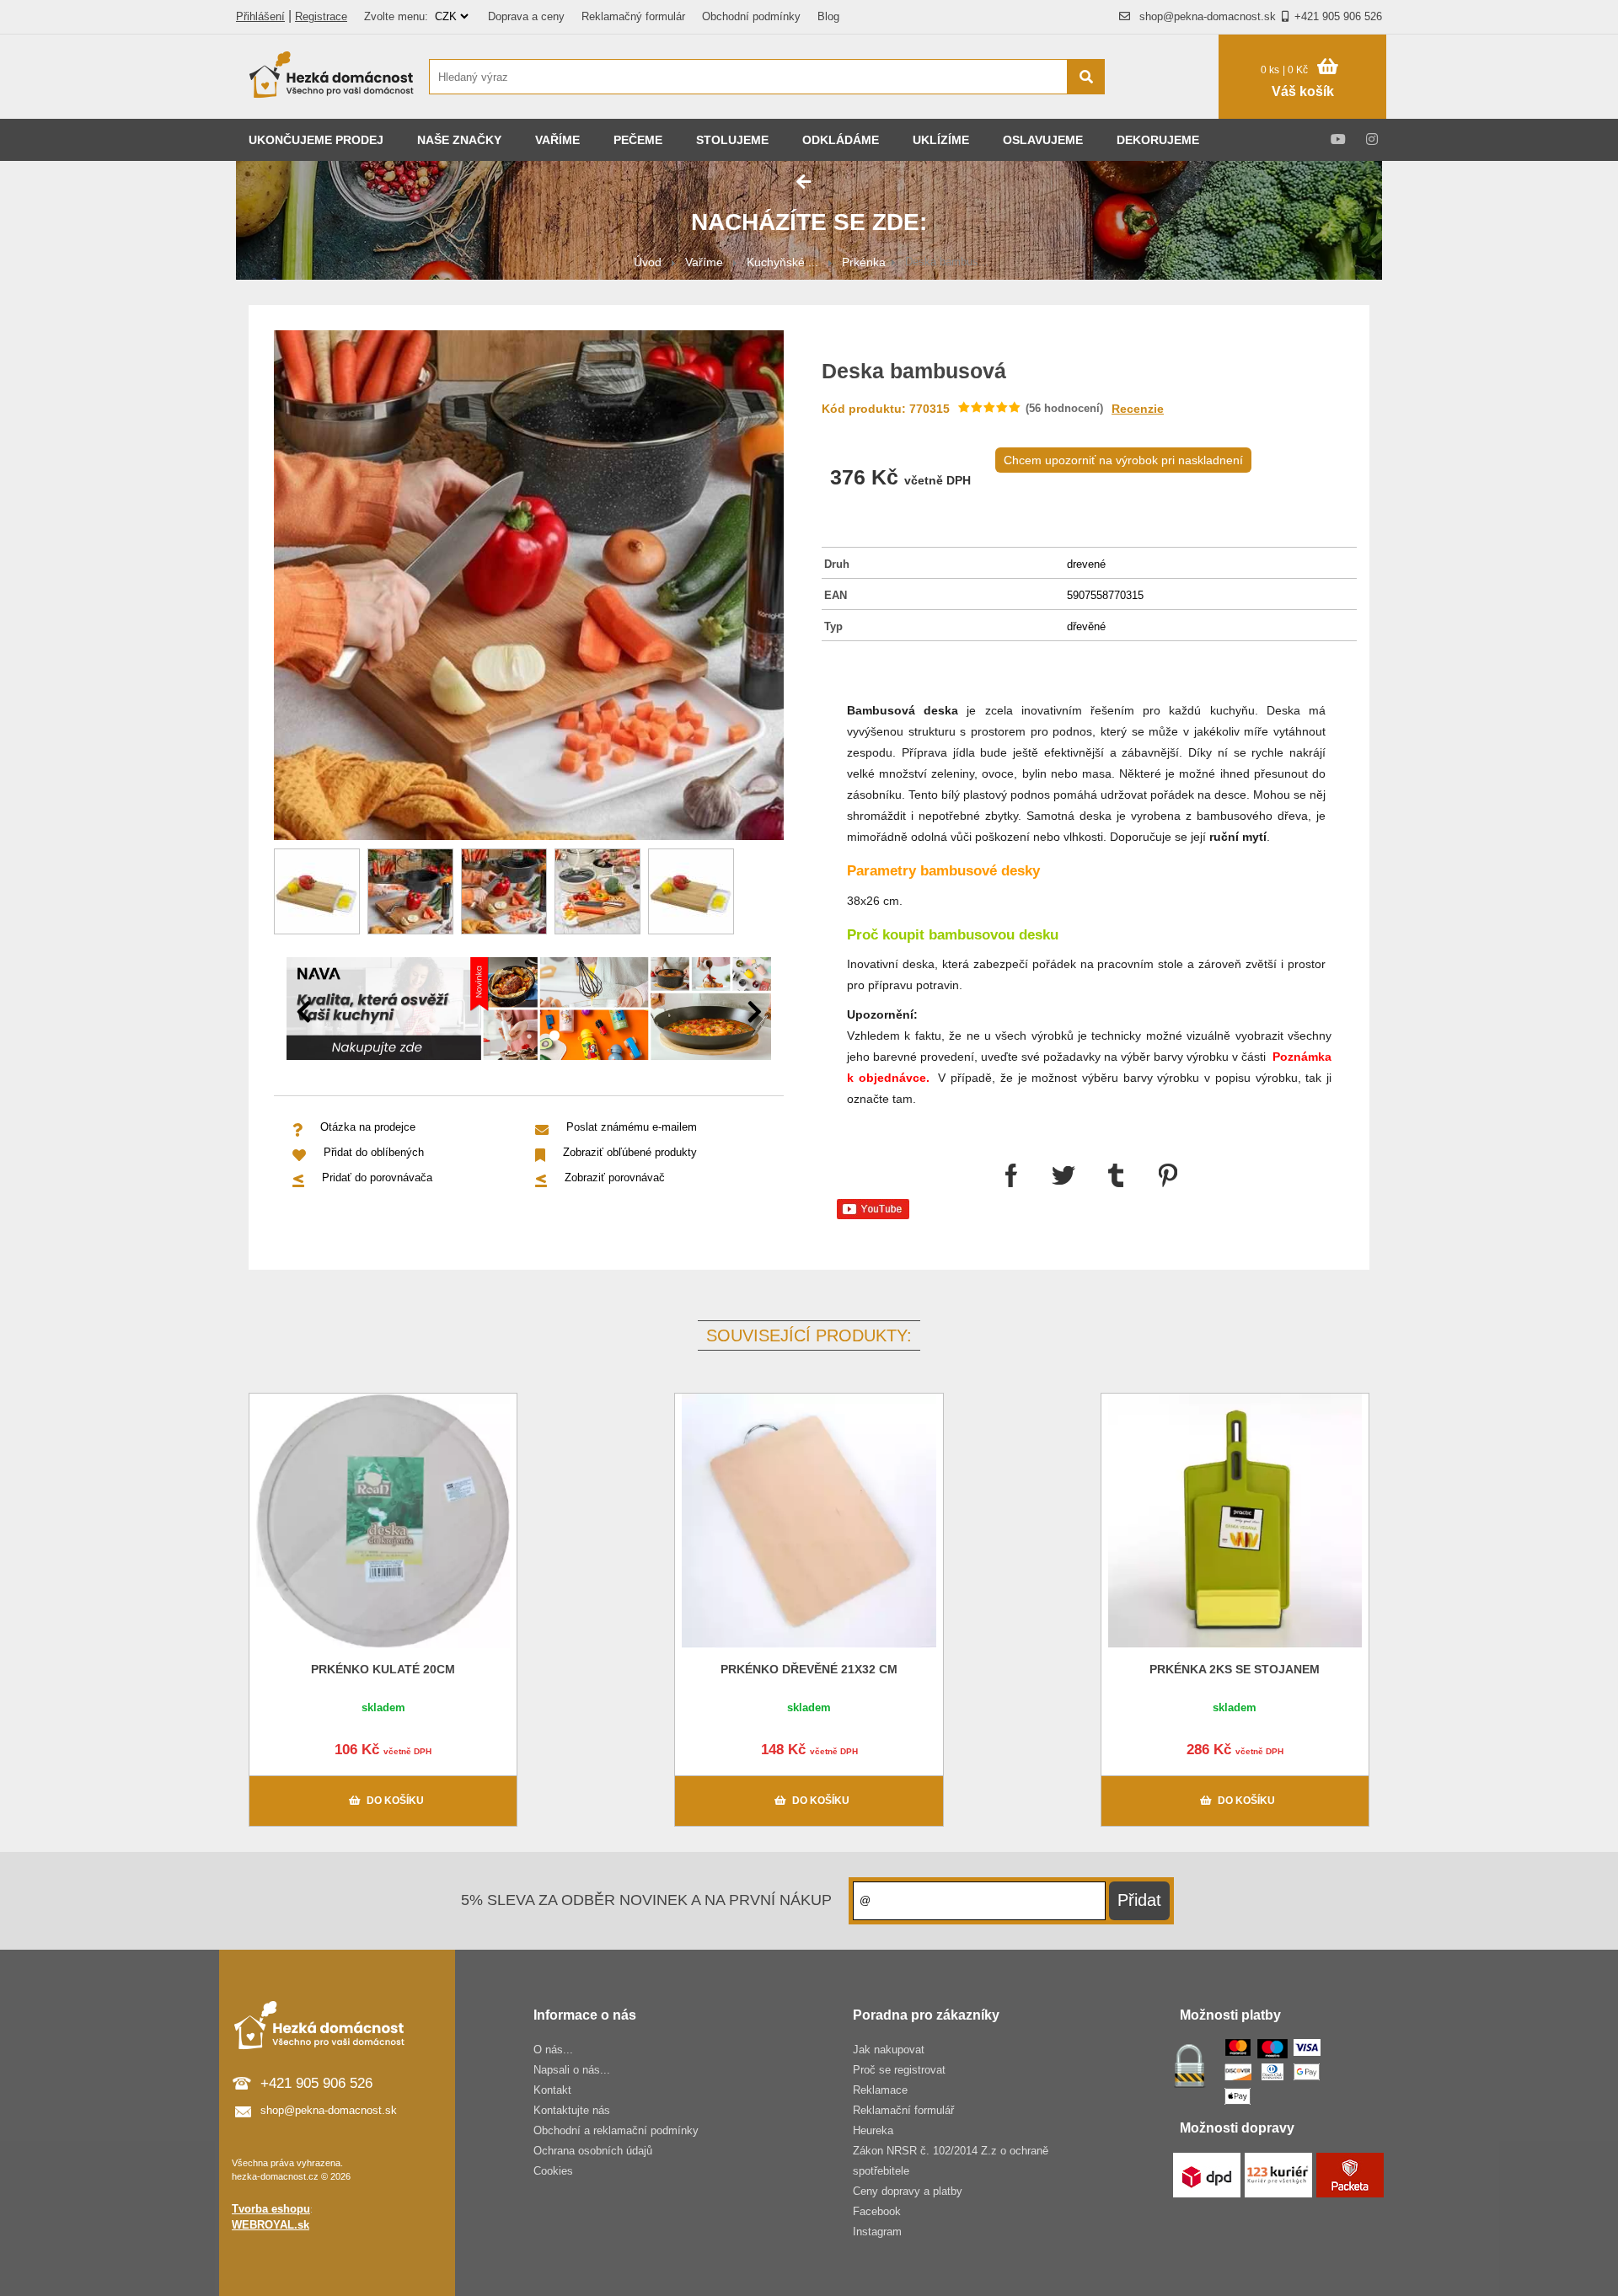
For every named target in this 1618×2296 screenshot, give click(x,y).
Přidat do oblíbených (374, 1152)
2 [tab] (555, 1036)
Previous (303, 1012)
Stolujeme (732, 140)
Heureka (873, 2130)
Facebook (877, 2211)
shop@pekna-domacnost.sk (1208, 16)
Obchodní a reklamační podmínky (616, 2130)
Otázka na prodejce (368, 1127)
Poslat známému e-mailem (632, 1127)
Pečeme (638, 140)
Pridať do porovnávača (377, 1177)
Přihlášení (260, 16)
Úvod (648, 262)
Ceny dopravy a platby (908, 2191)
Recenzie (1138, 409)
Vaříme (557, 140)
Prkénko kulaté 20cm (383, 1669)
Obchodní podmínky (751, 16)
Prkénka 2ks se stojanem (1235, 1669)
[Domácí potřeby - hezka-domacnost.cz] (333, 77)
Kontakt (552, 2090)
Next (754, 1012)
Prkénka (864, 262)
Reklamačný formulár (633, 16)
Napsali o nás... (572, 2070)
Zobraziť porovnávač (615, 1177)
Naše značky (459, 140)
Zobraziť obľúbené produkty (630, 1152)
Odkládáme (841, 140)
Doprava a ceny (526, 16)
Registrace (321, 16)
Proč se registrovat (899, 2070)
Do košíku (395, 1801)
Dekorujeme (1158, 140)
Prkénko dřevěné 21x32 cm (809, 1669)
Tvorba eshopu (271, 2209)
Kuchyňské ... (782, 262)
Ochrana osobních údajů (593, 2151)
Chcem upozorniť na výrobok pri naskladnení (1123, 460)
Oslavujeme (1043, 140)
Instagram (877, 2232)
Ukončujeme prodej (316, 140)
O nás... (553, 2050)
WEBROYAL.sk (271, 2225)
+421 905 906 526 (1338, 16)
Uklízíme (941, 140)
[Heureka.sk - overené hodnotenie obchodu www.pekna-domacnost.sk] (1170, 109)
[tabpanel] (529, 1012)
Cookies (553, 2171)
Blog (828, 16)
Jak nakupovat (889, 2050)
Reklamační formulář (903, 2110)
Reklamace (880, 2090)
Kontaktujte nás (572, 2110)
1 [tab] (529, 1036)
